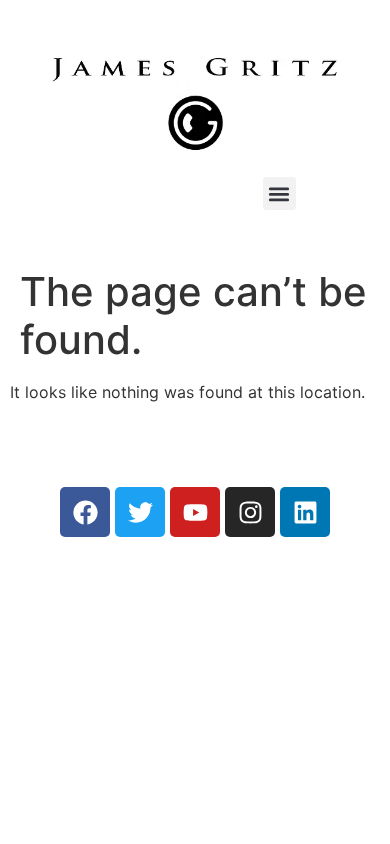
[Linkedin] (305, 512)
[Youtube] (195, 512)
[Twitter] (140, 512)
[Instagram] (250, 512)
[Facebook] (85, 512)
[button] (279, 193)
